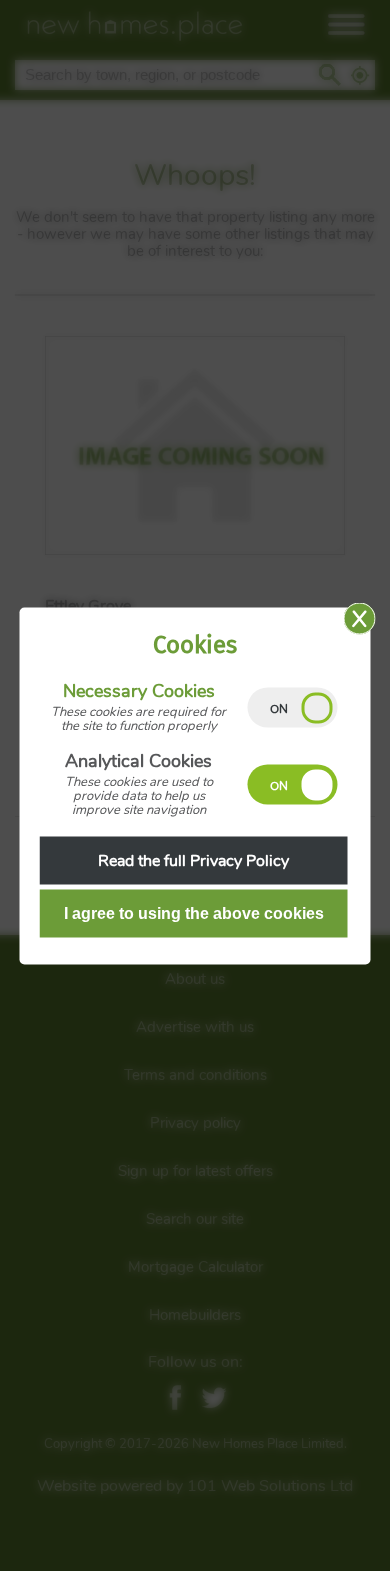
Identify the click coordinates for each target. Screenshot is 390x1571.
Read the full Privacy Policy (193, 860)
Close (360, 618)
